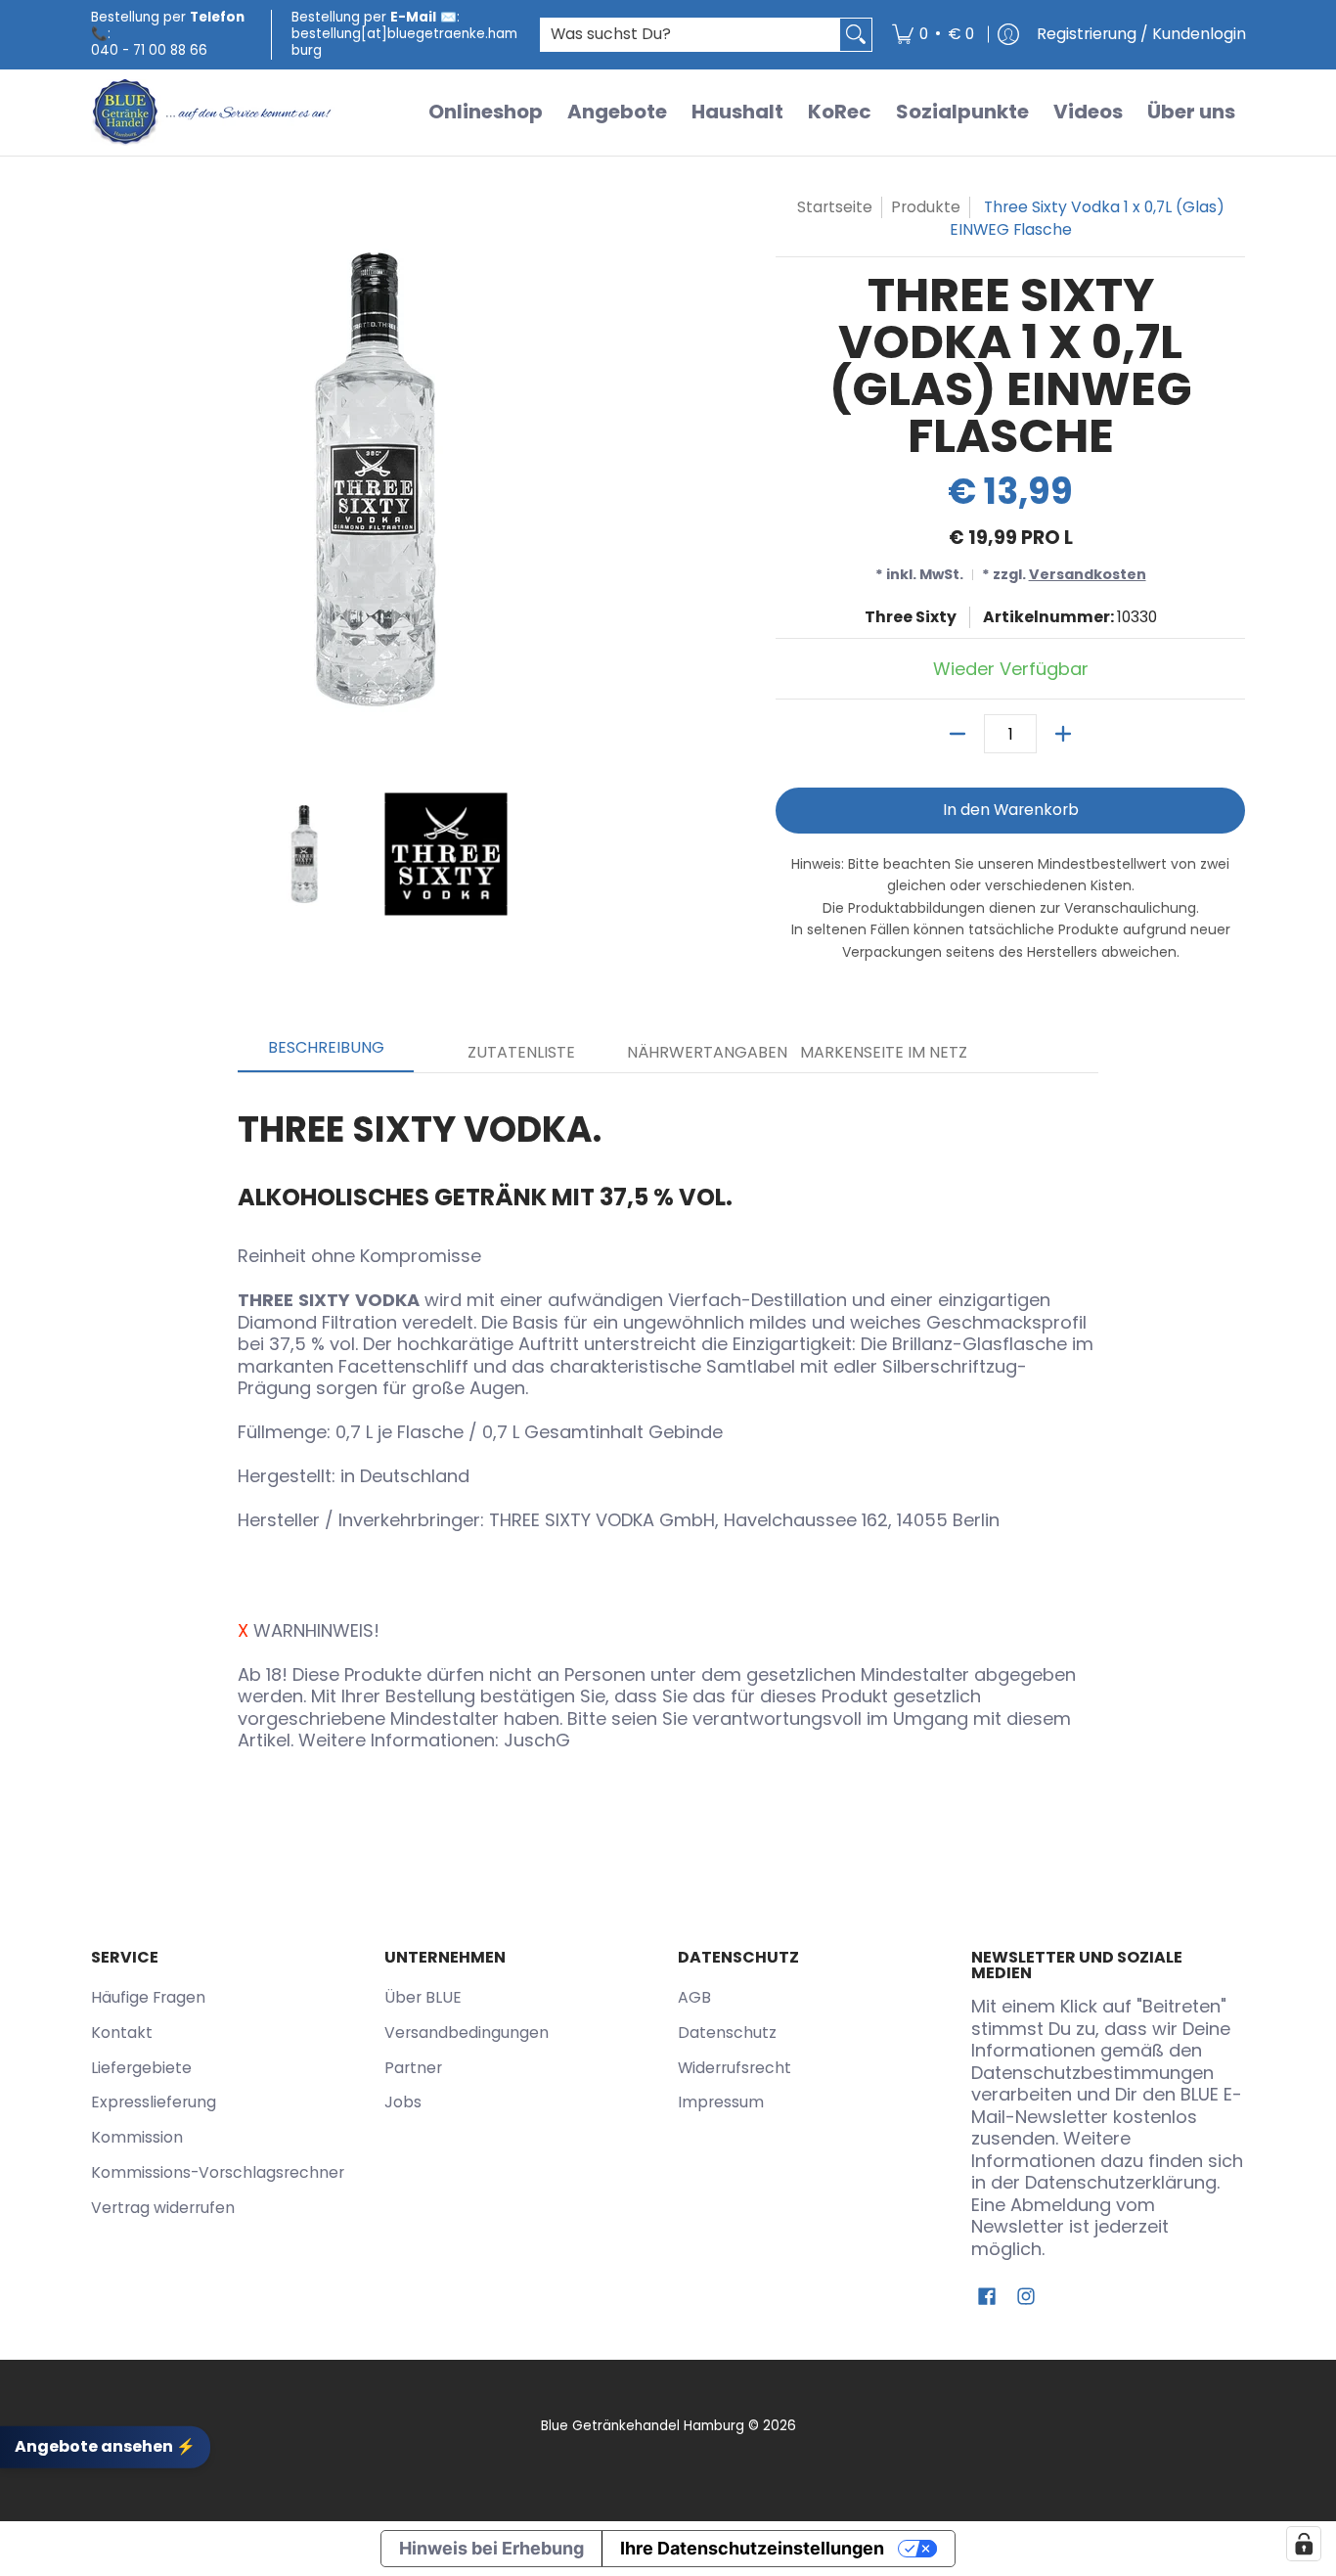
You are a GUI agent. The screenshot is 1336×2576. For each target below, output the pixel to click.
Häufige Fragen (148, 1997)
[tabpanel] (668, 1424)
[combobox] (690, 35)
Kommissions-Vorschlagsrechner (218, 2172)
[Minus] (957, 734)
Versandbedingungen (467, 2033)
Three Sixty (911, 617)
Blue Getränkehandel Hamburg (643, 2426)
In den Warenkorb (1011, 810)
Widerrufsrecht (735, 2068)
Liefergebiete (141, 2068)
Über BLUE (423, 1997)
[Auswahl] (1063, 734)
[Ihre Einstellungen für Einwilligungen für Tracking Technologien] (1304, 2544)
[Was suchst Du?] (856, 35)
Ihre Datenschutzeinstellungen (752, 2548)
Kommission (137, 2137)
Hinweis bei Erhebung (491, 2548)
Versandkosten (1088, 574)
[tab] (326, 1054)
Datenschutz (727, 2033)
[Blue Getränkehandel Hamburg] (213, 113)
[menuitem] (933, 35)
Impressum (721, 2102)
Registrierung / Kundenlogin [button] (1141, 34)
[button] (987, 2298)
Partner (413, 2068)
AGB (694, 1997)
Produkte (926, 207)
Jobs (403, 2102)
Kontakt (122, 2033)
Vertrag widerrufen (163, 2208)
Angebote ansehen (105, 2446)
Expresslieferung (154, 2102)
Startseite (835, 207)
